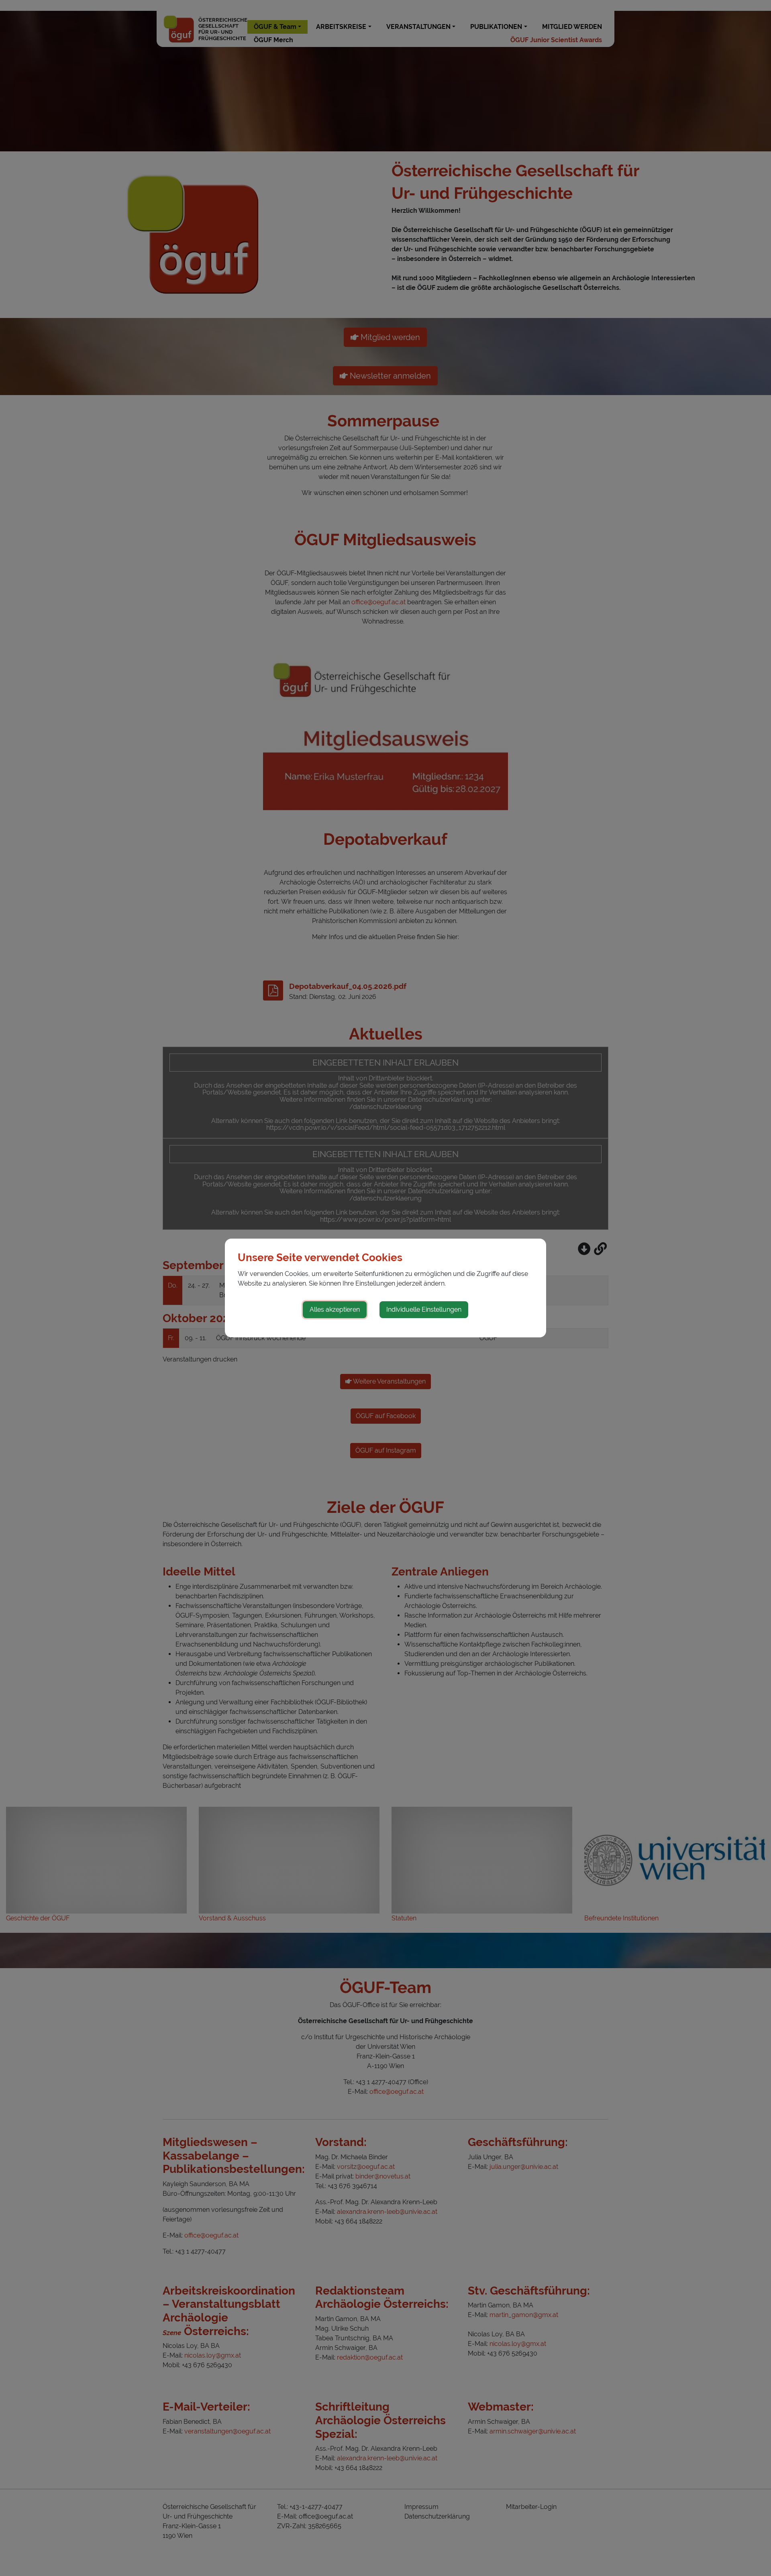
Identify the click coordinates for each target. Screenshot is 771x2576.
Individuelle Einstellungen (424, 1309)
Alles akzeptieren (335, 1309)
